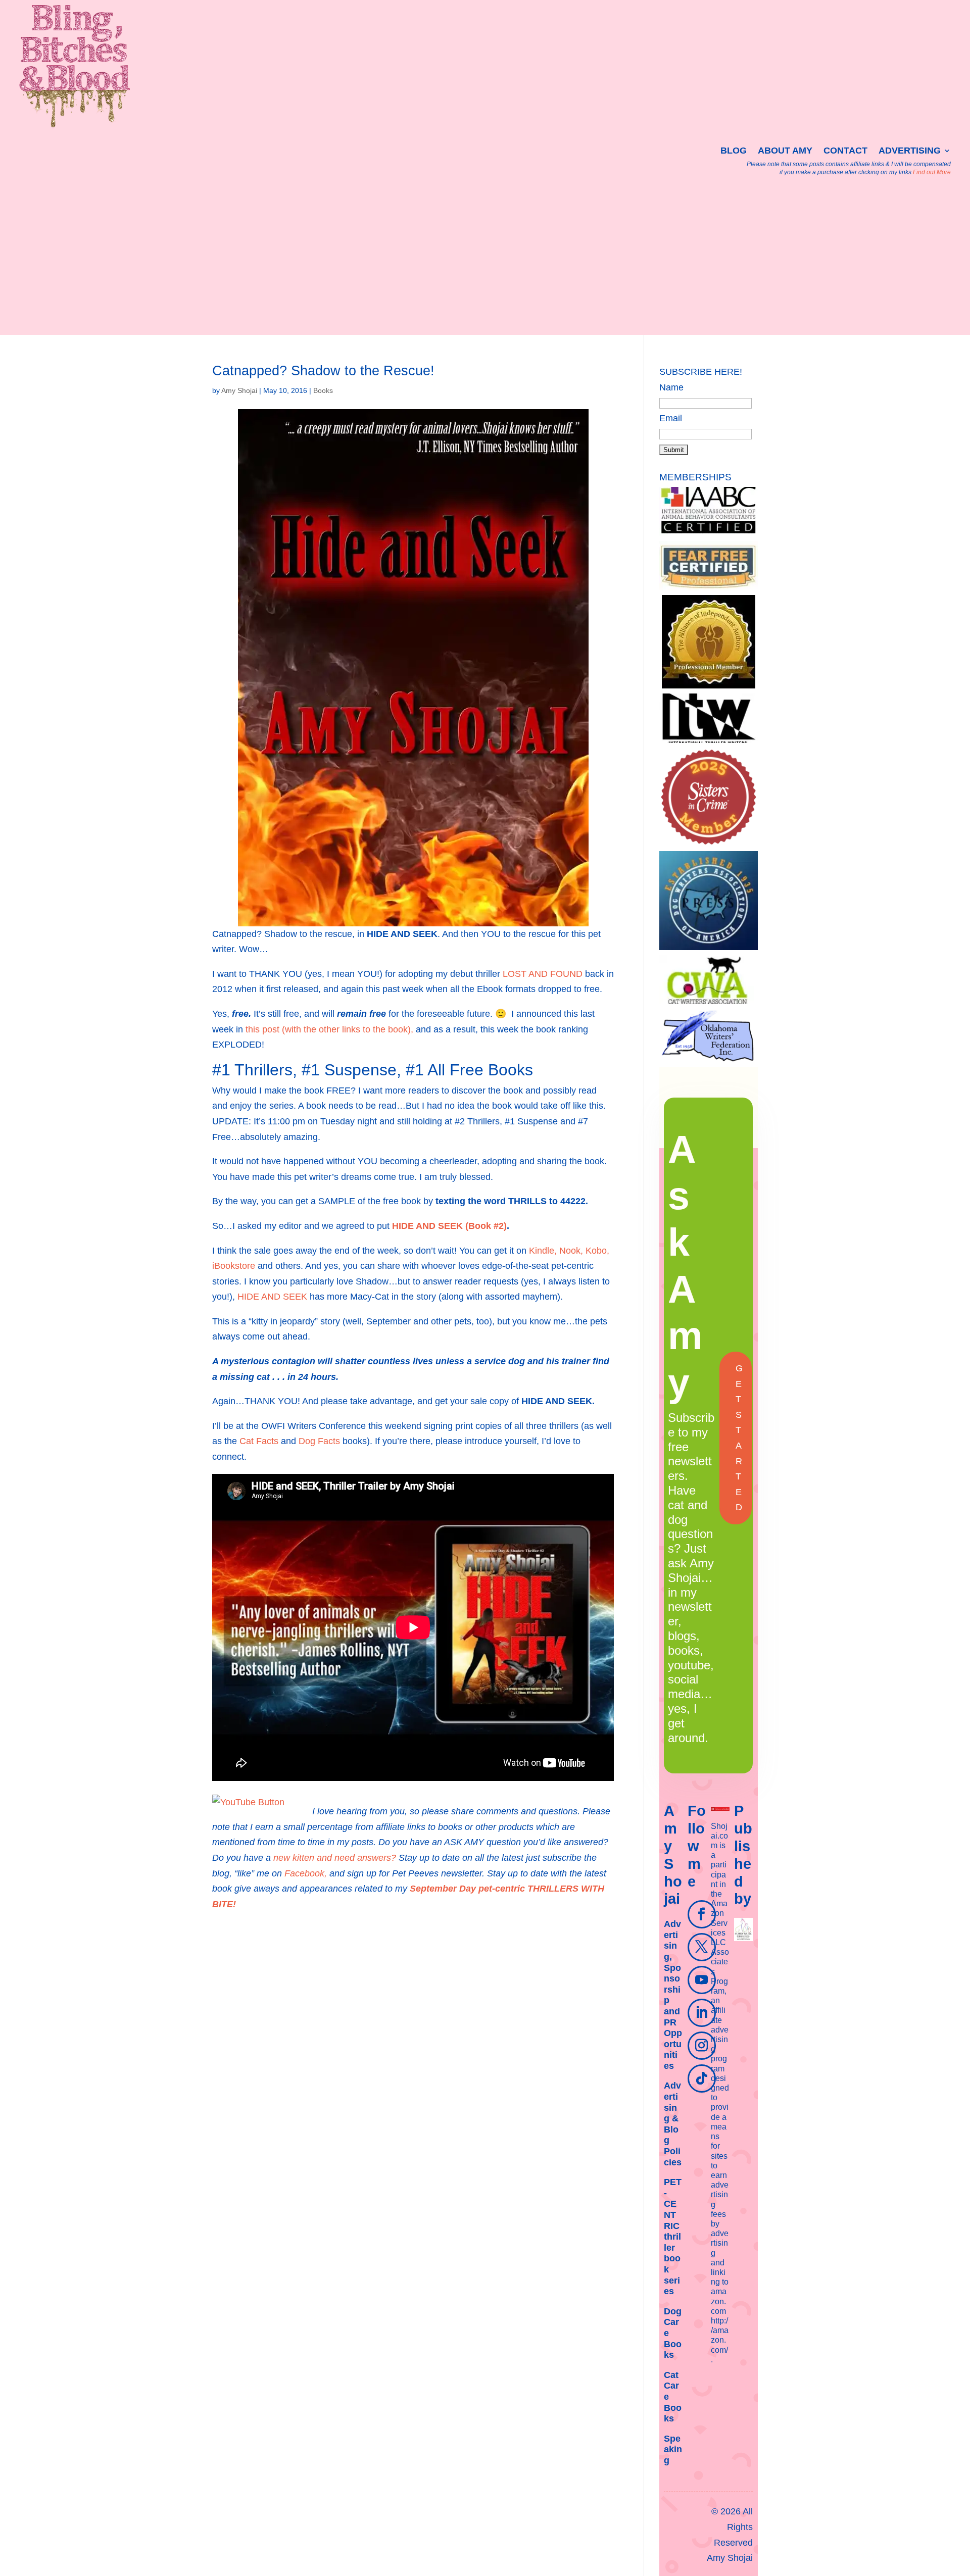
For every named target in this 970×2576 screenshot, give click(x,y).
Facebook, (306, 1873)
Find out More (932, 172)
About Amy (785, 151)
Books (323, 390)
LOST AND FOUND (543, 974)
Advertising (910, 151)
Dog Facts (319, 1441)
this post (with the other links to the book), (329, 1029)
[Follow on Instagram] (702, 2046)
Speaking (673, 2449)
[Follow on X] (702, 1947)
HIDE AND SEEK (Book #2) (449, 1226)
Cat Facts (259, 1441)
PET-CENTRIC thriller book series (673, 2237)
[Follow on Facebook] (702, 1914)
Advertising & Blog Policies (673, 2124)
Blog (734, 151)
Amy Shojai (239, 390)
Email (671, 418)
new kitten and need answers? (336, 1858)
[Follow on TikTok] (702, 2078)
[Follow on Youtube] (702, 1980)
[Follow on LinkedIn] (702, 2013)
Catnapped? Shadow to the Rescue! (323, 371)
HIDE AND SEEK (272, 1297)
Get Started (739, 1438)
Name (671, 387)
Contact (845, 151)
